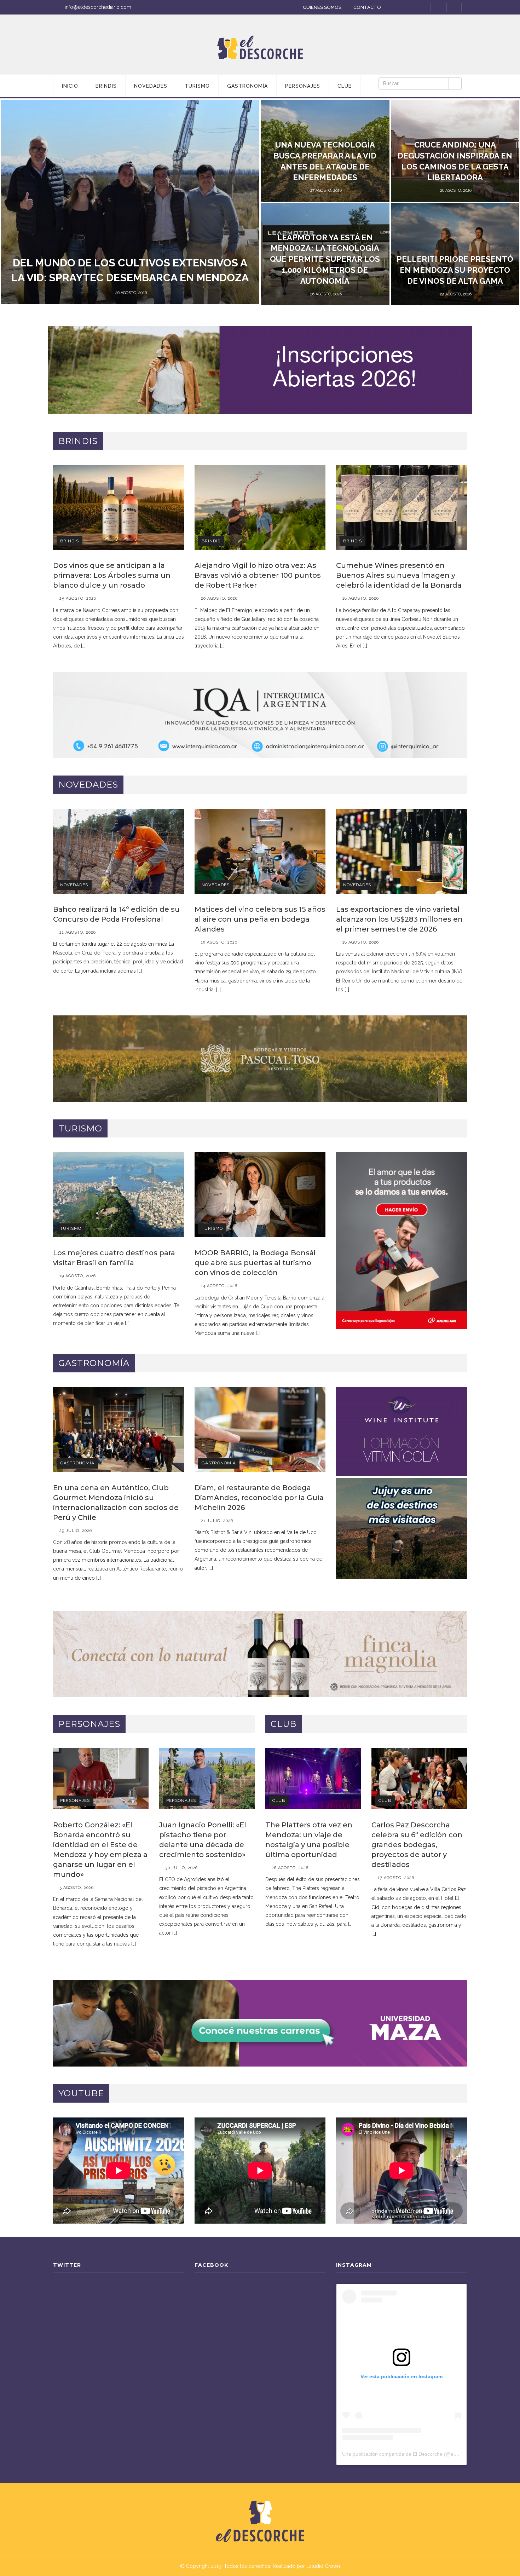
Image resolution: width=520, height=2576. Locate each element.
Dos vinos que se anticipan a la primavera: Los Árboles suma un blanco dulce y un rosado (112, 575)
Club (279, 1800)
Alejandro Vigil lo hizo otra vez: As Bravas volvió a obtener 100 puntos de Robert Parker (258, 575)
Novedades (74, 885)
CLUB (345, 86)
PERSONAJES (303, 86)
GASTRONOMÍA (247, 86)
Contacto (367, 7)
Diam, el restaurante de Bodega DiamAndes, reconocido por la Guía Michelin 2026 (259, 1498)
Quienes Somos (322, 7)
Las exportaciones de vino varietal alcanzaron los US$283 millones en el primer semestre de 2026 (399, 919)
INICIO (70, 86)
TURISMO (197, 86)
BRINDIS (106, 86)
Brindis (70, 541)
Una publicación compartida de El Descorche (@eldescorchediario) (417, 2454)
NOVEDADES (151, 86)
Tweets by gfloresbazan (81, 2288)
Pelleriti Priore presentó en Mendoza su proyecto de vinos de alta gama (455, 270)
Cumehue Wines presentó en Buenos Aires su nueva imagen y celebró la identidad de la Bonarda (399, 575)
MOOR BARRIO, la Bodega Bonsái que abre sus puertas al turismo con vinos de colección (255, 1263)
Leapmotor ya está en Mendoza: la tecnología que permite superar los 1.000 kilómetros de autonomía (325, 259)
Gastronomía (77, 1463)
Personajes (75, 1800)
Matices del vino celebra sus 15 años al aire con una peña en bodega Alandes (260, 919)
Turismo (71, 1228)
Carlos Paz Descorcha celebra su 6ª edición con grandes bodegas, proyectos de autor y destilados (417, 1845)
